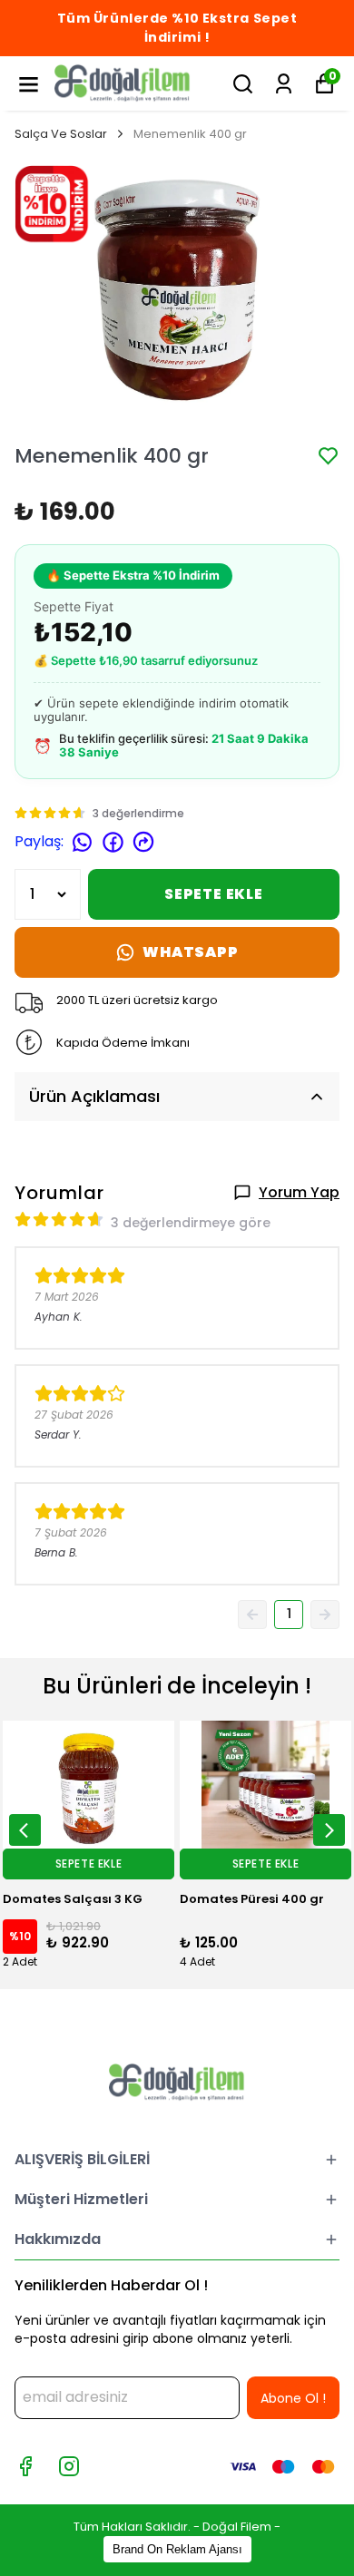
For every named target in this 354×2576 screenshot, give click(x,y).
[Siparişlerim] (284, 84)
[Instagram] (69, 2466)
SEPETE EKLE (214, 894)
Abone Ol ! (293, 2398)
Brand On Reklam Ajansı (177, 2549)
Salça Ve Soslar (61, 134)
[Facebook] (25, 2466)
